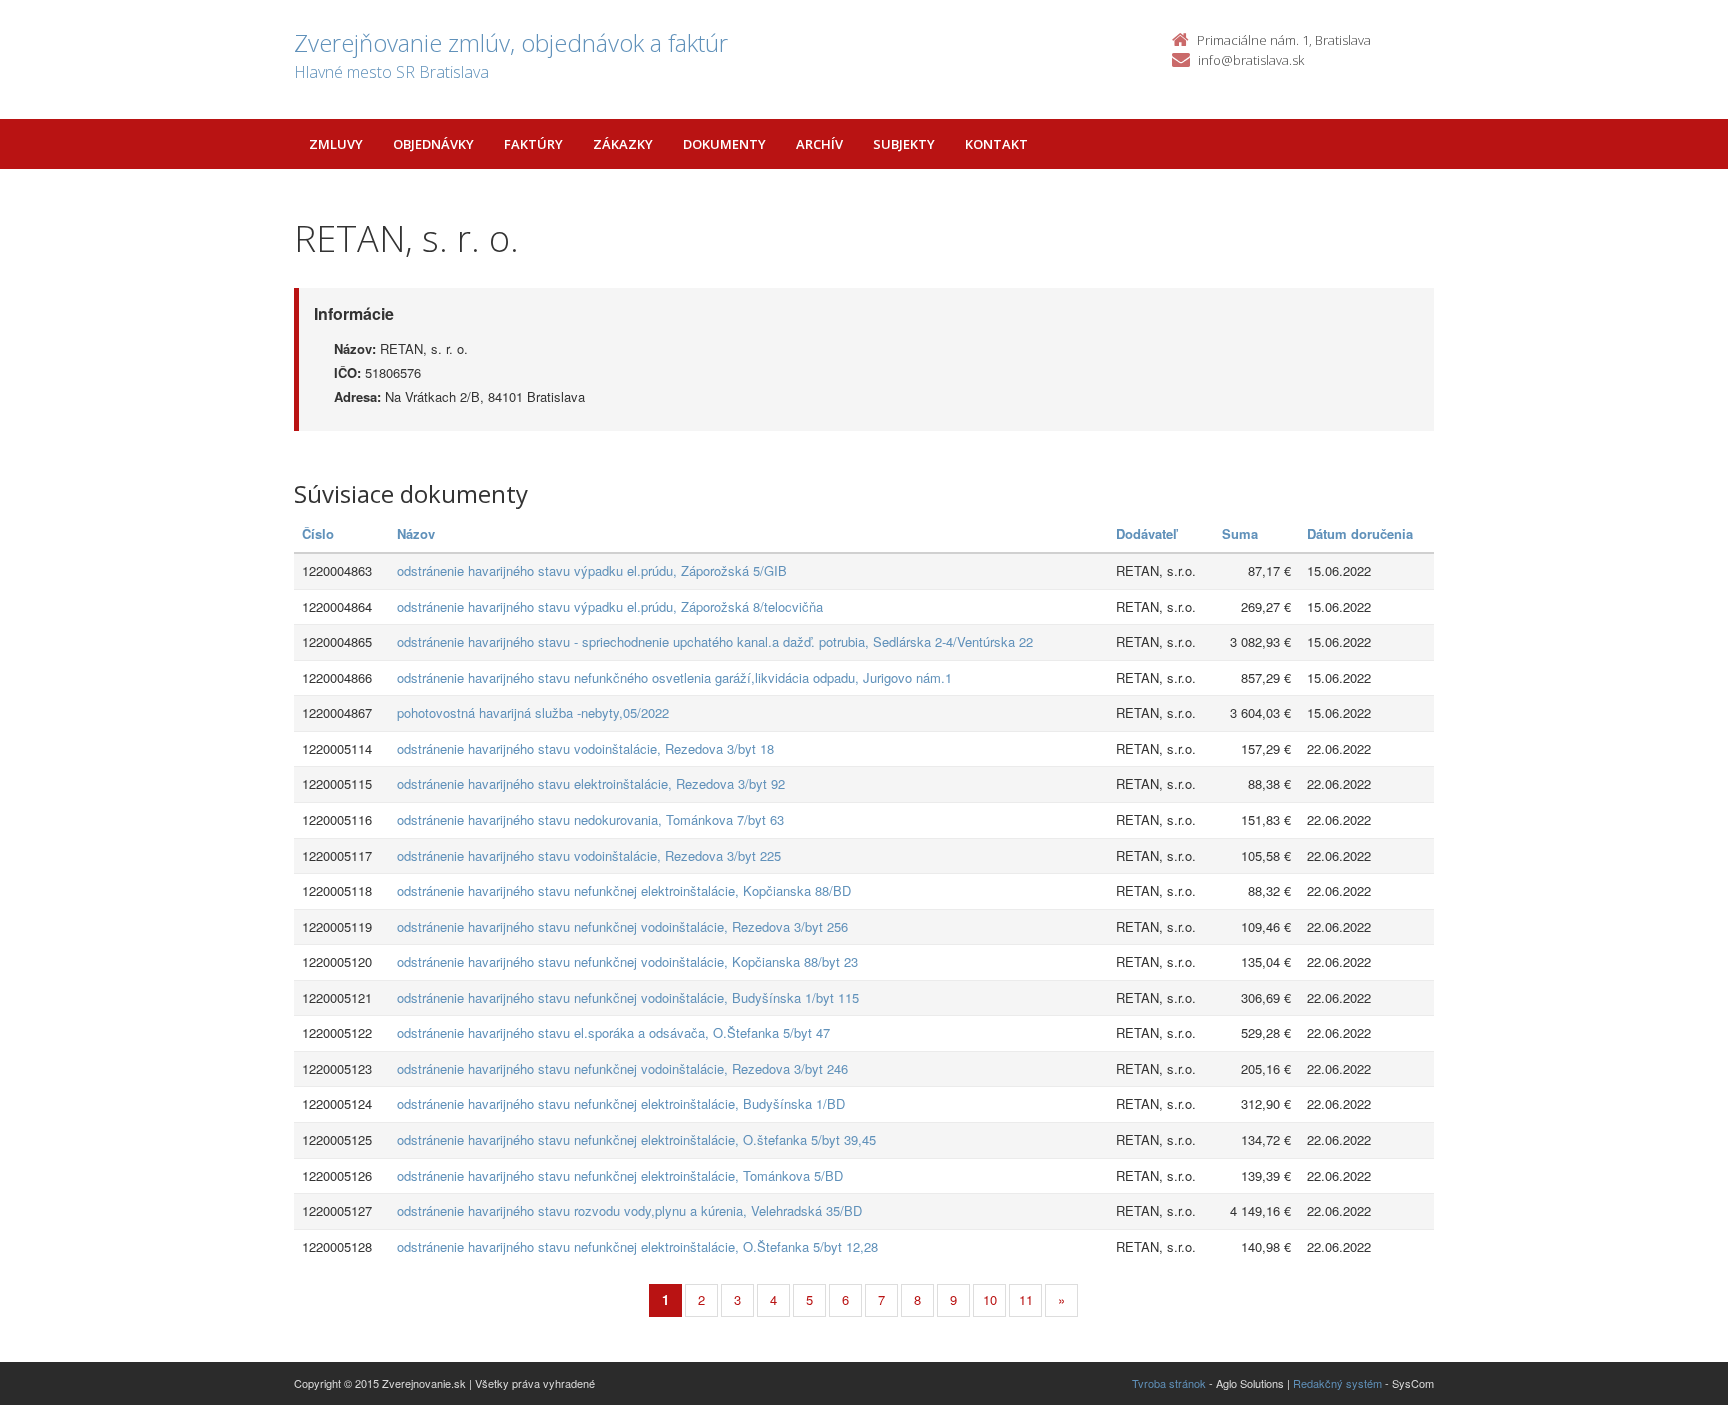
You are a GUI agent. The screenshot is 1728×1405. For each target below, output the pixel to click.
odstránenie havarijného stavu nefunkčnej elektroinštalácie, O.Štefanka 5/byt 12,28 (637, 1246)
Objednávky (433, 144)
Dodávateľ (1146, 533)
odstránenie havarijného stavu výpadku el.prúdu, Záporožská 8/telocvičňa (610, 606)
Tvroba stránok (1169, 1383)
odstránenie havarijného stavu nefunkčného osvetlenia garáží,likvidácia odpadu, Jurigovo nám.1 (674, 677)
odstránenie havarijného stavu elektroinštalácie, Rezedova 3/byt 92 (591, 783)
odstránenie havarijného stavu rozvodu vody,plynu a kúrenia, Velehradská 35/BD (629, 1210)
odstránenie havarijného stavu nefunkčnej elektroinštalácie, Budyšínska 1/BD (621, 1103)
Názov (416, 533)
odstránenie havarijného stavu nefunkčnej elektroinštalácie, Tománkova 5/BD (620, 1175)
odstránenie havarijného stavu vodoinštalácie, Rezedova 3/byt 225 (589, 855)
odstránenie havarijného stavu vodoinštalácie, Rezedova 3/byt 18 (585, 748)
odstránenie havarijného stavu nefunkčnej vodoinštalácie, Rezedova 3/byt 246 (622, 1068)
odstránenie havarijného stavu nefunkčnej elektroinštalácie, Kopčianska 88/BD (624, 890)
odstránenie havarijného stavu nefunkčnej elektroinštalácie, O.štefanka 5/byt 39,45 (636, 1139)
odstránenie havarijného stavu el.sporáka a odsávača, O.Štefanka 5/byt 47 (613, 1032)
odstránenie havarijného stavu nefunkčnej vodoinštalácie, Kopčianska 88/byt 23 (627, 961)
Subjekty (904, 144)
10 (990, 1299)
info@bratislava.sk (1251, 60)
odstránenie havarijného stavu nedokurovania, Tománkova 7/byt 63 (590, 819)
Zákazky (623, 144)
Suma (1240, 533)
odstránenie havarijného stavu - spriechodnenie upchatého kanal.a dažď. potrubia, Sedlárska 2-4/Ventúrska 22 (715, 641)
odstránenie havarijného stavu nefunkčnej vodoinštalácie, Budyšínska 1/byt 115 (628, 997)
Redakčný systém (1337, 1383)
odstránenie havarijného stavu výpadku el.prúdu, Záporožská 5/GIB (592, 570)
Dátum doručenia (1360, 533)
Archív (819, 144)
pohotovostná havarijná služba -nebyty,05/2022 (533, 712)
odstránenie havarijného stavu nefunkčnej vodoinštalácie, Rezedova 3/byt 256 (622, 926)
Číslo (318, 533)
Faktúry (533, 144)
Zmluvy (336, 144)
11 (1026, 1299)
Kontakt (996, 144)
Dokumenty (724, 144)
